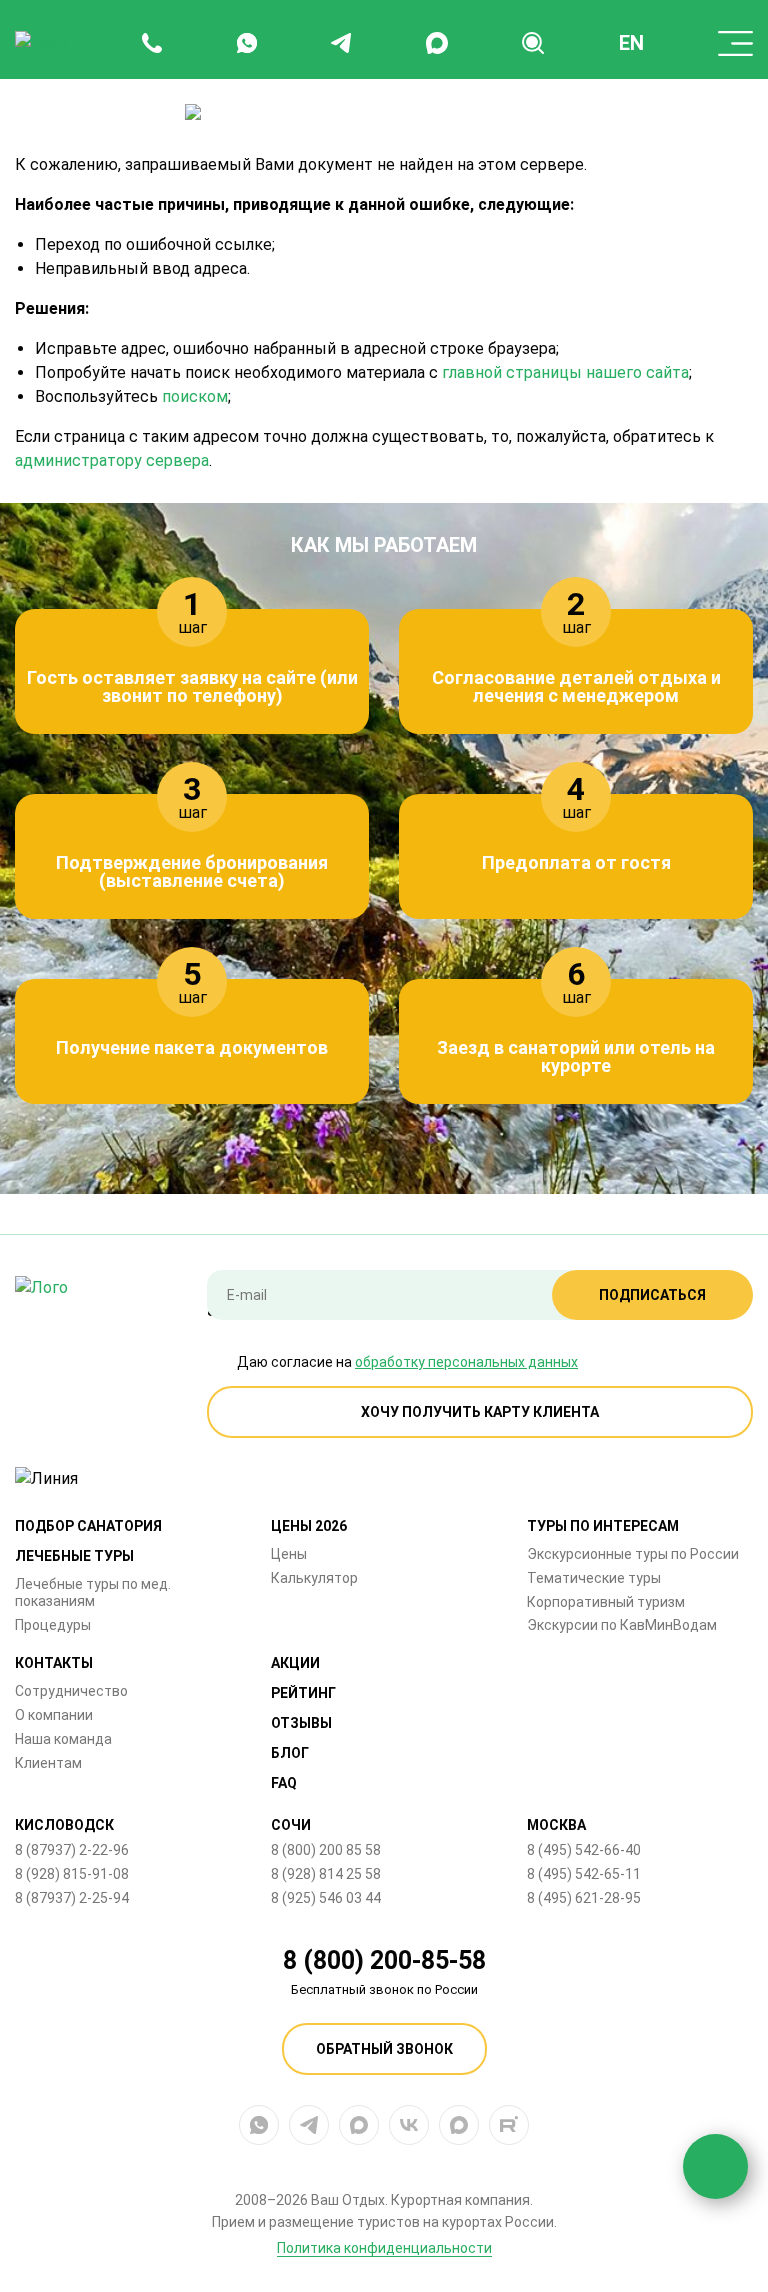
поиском (195, 396)
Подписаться (652, 1295)
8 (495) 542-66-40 (584, 1850)
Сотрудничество (71, 1691)
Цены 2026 (309, 1526)
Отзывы (301, 1723)
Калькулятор (314, 1578)
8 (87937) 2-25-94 (72, 1898)
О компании (54, 1715)
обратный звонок (384, 2049)
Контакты (54, 1663)
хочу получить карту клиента (480, 1412)
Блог (290, 1753)
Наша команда (63, 1739)
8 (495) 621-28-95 (584, 1898)
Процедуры (53, 1625)
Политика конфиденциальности (384, 2248)
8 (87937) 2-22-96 (72, 1850)
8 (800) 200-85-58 (384, 1960)
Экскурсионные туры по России (633, 1554)
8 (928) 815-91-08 (72, 1874)
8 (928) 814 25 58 (326, 1874)
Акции (295, 1663)
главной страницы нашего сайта (565, 372)
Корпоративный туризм (606, 1602)
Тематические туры (594, 1578)
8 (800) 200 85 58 (326, 1850)
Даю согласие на (407, 1362)
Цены (289, 1554)
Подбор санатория (88, 1526)
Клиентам (48, 1763)
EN (631, 43)
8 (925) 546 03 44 (326, 1898)
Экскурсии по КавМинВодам (622, 1625)
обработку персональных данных (466, 1362)
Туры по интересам (603, 1526)
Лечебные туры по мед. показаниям (93, 1592)
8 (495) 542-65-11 (584, 1874)
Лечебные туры (74, 1556)
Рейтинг (303, 1693)
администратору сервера (112, 460)
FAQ (284, 1783)
